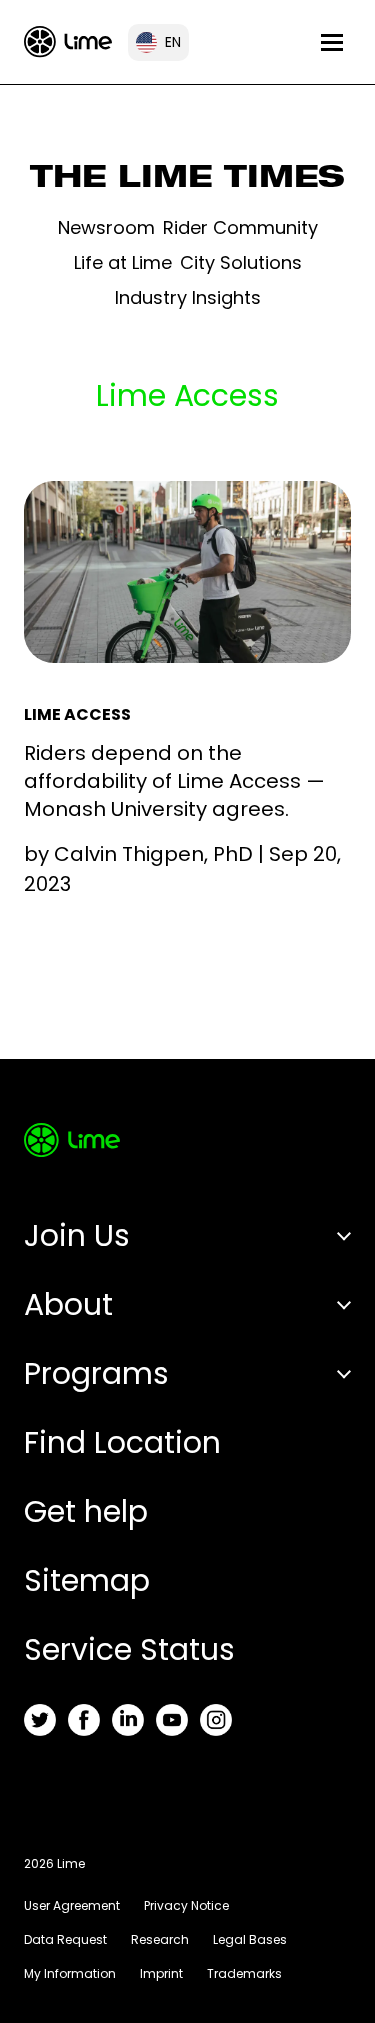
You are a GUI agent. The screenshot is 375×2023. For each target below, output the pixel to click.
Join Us (77, 1235)
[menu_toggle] (332, 42)
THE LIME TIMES (187, 181)
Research (160, 1939)
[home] (68, 41)
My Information (70, 1973)
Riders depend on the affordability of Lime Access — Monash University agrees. (174, 781)
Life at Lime (123, 262)
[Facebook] (84, 1720)
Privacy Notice (186, 1905)
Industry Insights (188, 297)
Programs (96, 1373)
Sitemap (87, 1580)
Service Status (129, 1649)
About (68, 1304)
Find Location (122, 1442)
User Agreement (72, 1905)
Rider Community (240, 227)
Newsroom (106, 227)
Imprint (161, 1973)
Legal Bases (250, 1939)
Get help (86, 1511)
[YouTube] (172, 1720)
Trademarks (244, 1973)
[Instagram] (216, 1720)
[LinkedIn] (128, 1720)
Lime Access (77, 714)
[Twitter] (40, 1720)
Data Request (65, 1939)
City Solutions (241, 262)
